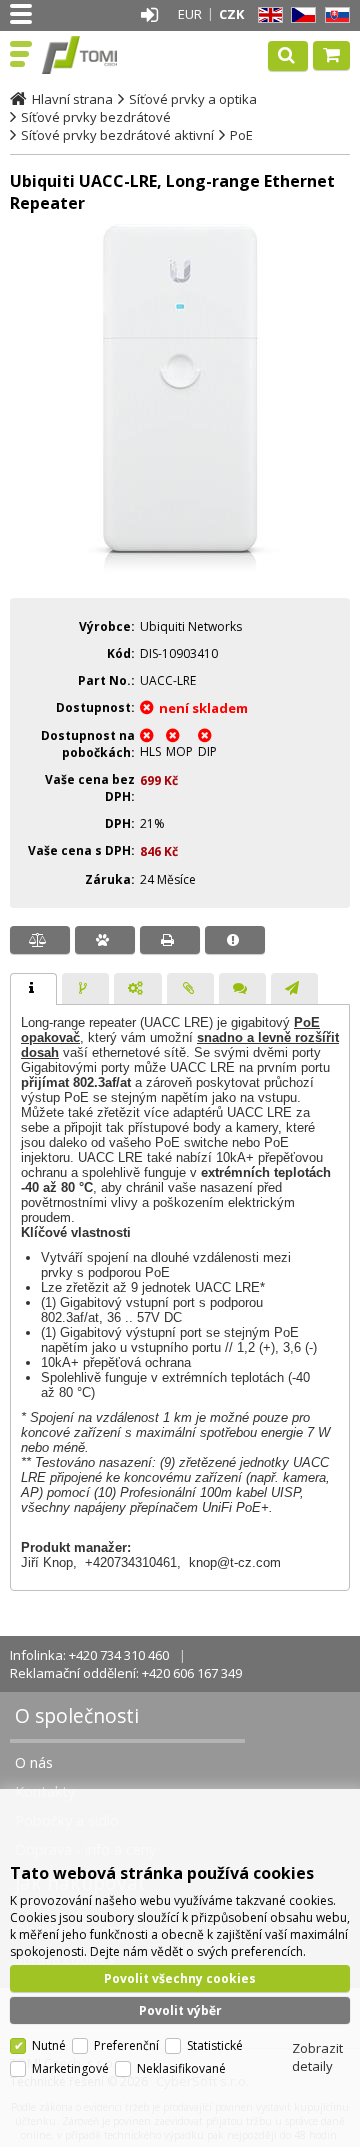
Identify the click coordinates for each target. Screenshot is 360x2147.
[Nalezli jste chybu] (235, 940)
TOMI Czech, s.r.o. (102, 55)
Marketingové (70, 2068)
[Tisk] (170, 940)
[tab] (33, 989)
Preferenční (126, 2045)
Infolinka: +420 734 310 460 (89, 1655)
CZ (300, 15)
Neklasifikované (181, 2068)
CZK (231, 14)
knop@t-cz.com (235, 1562)
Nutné (49, 2045)
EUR (190, 14)
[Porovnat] (40, 940)
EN (267, 15)
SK (334, 15)
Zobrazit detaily (317, 2057)
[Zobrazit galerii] (180, 569)
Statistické (215, 2045)
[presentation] (33, 989)
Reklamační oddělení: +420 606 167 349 (126, 1673)
